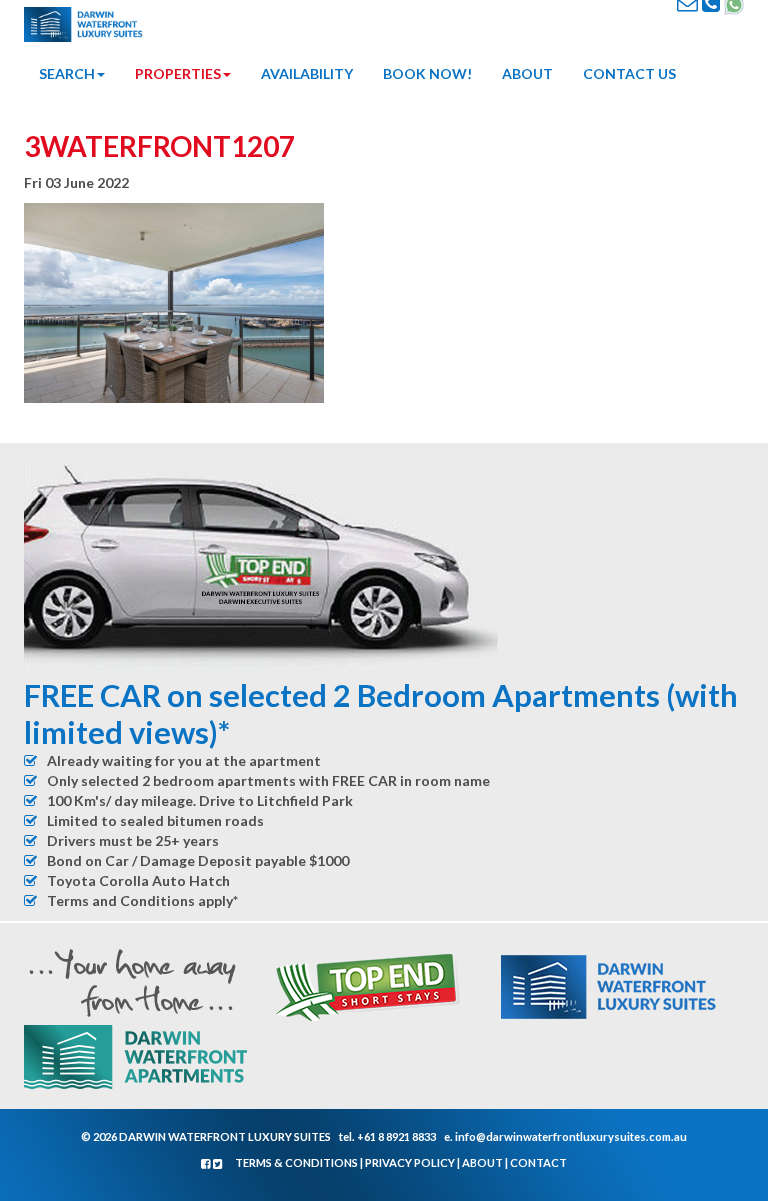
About (482, 1162)
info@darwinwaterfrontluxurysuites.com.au (571, 1136)
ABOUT (527, 73)
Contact (538, 1162)
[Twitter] (218, 1163)
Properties (178, 73)
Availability (307, 73)
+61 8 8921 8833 (396, 1136)
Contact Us (629, 73)
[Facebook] (207, 1163)
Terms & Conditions (296, 1162)
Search (67, 73)
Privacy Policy (410, 1162)
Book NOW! (427, 73)
